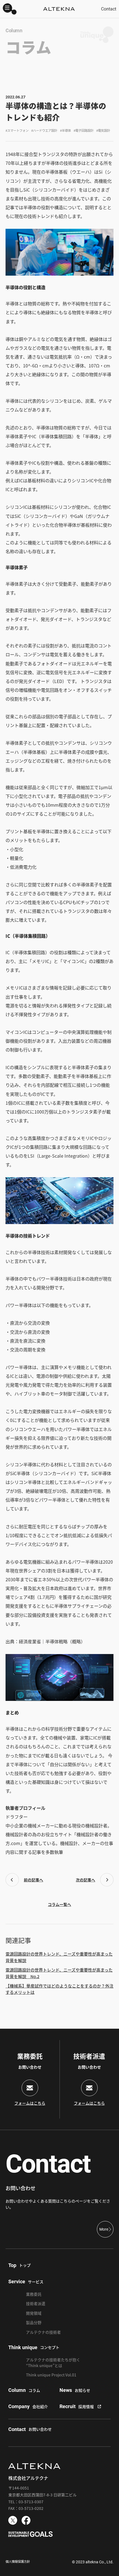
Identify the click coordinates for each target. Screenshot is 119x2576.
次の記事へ (86, 1880)
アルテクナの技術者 (43, 2332)
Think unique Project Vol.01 (51, 2375)
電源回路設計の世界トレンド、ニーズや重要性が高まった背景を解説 (59, 1957)
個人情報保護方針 (18, 2561)
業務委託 (34, 2294)
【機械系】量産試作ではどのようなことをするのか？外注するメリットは (59, 1989)
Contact (109, 9)
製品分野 (34, 2322)
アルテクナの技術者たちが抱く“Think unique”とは (53, 2363)
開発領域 (34, 2313)
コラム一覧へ (59, 1904)
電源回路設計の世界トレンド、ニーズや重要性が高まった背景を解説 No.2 (59, 1973)
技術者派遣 (36, 2303)
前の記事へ (33, 1880)
